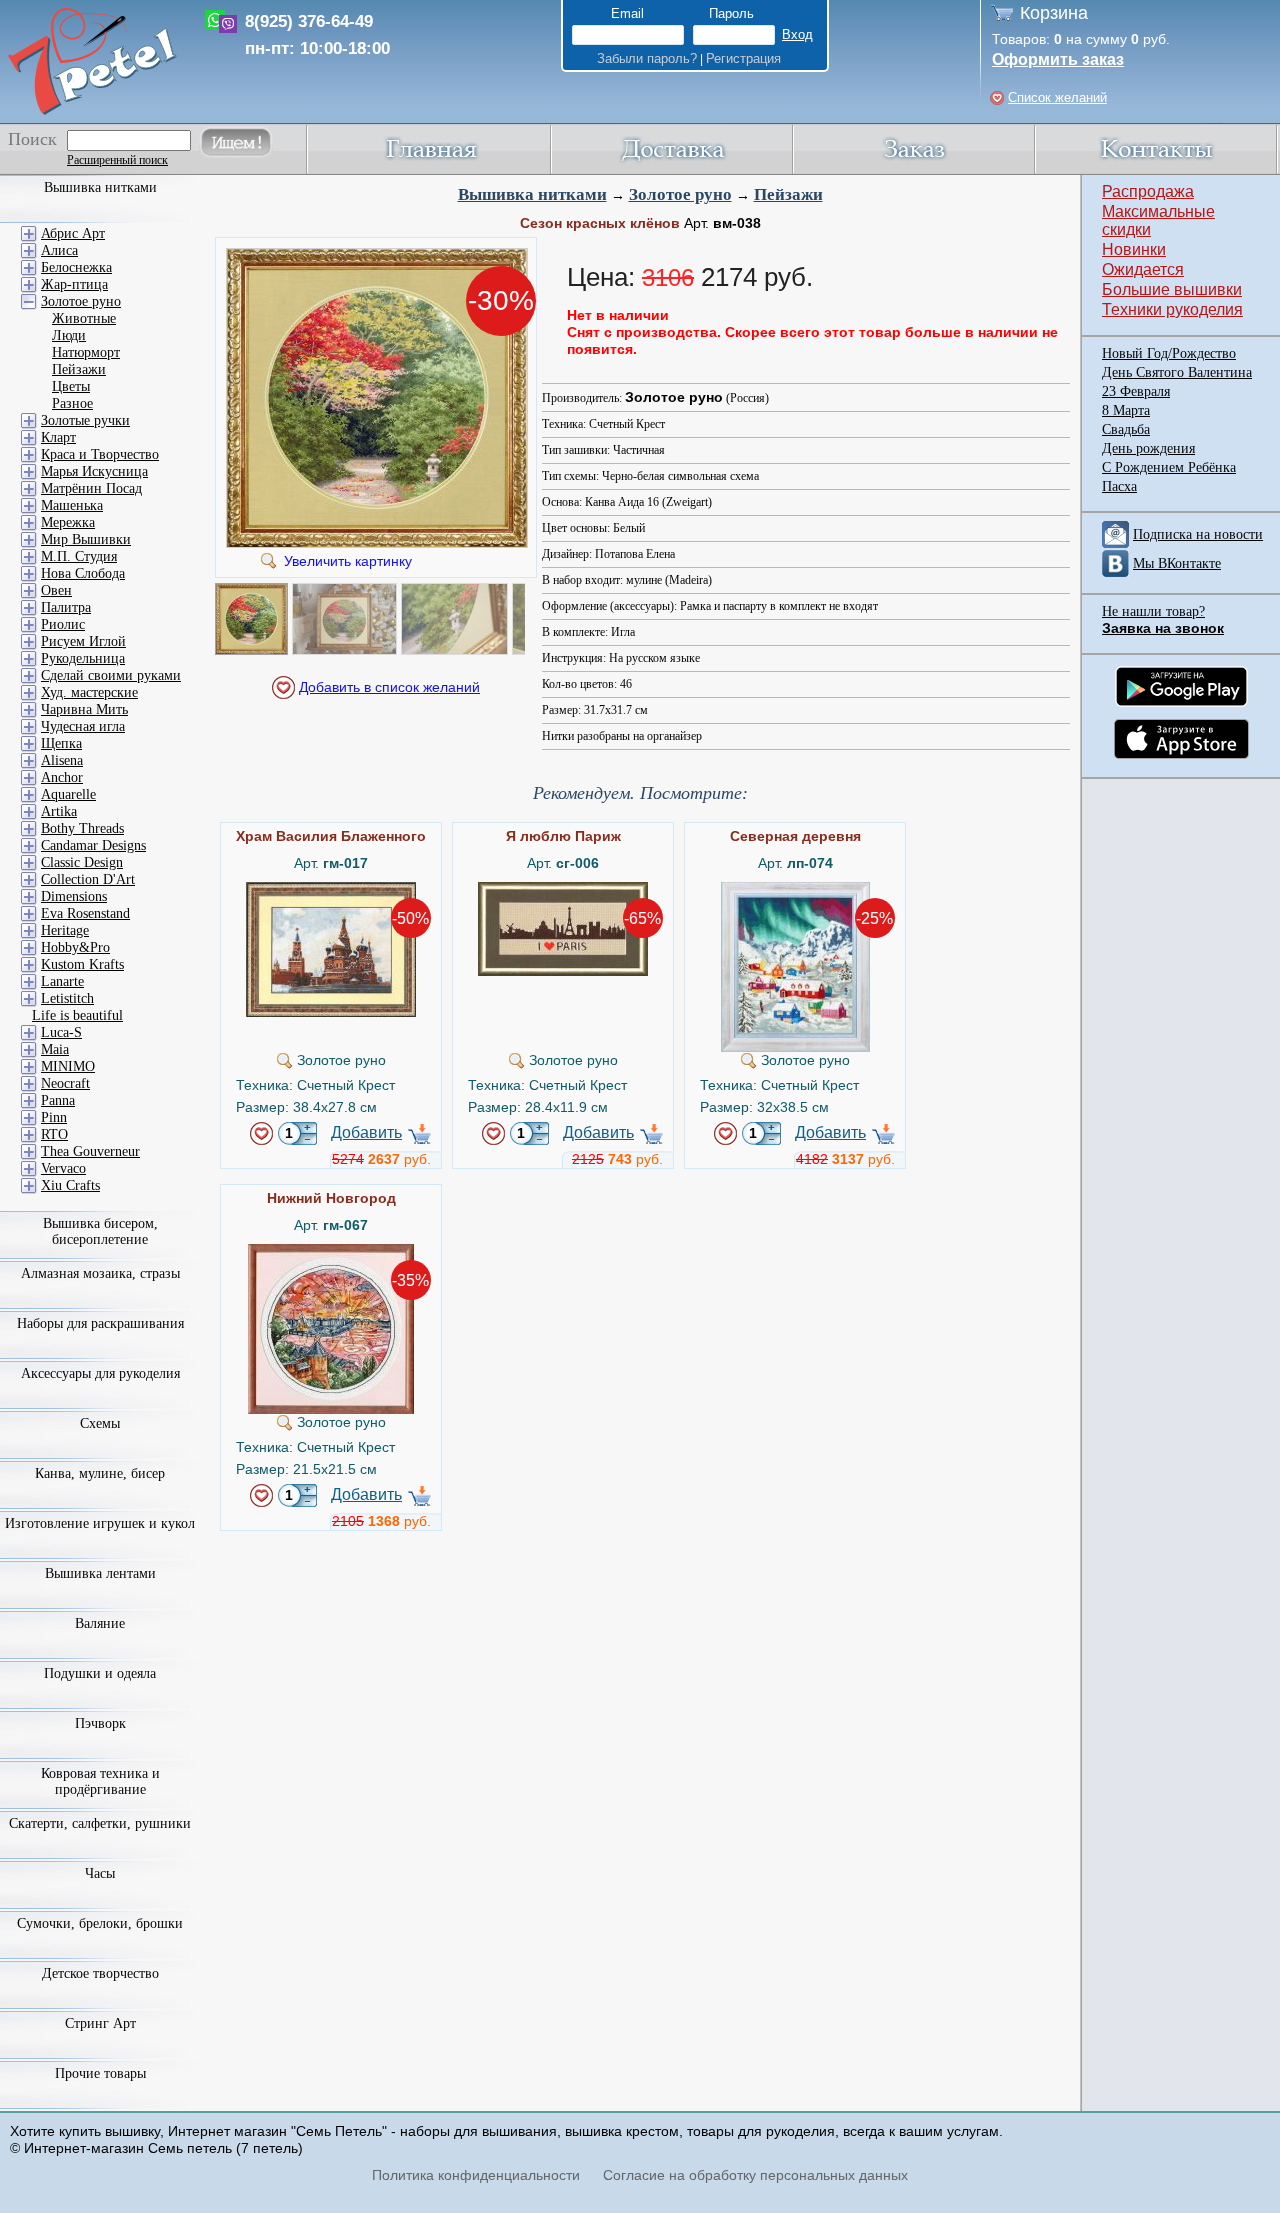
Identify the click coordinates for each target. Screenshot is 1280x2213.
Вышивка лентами (100, 1573)
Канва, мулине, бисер (100, 1473)
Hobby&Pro (75, 947)
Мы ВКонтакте (1177, 563)
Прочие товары (100, 2073)
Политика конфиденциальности (476, 2175)
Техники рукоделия (1172, 309)
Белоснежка (76, 267)
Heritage (65, 930)
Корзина (1054, 13)
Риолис (63, 624)
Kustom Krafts (82, 964)
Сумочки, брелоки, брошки (100, 1923)
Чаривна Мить (84, 709)
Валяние (100, 1623)
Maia (55, 1049)
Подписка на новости (1198, 534)
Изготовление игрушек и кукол (100, 1523)
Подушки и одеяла (100, 1673)
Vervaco (63, 1168)
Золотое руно (680, 194)
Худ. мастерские (89, 692)
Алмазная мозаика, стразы (100, 1273)
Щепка (61, 743)
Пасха (1119, 486)
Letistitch (67, 998)
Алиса (59, 250)
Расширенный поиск (117, 160)
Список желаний (1057, 97)
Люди (69, 335)
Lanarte (62, 981)
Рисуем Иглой (83, 641)
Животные (84, 318)
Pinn (54, 1117)
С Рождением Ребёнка (1169, 467)
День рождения (1148, 448)
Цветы (71, 386)
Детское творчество (100, 1973)
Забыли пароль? (647, 58)
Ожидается (1143, 269)
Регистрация (743, 58)
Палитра (66, 607)
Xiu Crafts (70, 1185)
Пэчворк (100, 1723)
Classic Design (82, 862)
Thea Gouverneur (90, 1151)
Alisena (62, 760)
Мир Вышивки (86, 539)
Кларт (58, 437)
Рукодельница (83, 658)
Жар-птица (74, 284)
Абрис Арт (73, 233)
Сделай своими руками (111, 675)
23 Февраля (1136, 391)
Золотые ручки (85, 420)
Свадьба (1126, 429)
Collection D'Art (88, 879)
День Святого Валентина (1177, 372)
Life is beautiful (77, 1015)
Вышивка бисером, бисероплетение (100, 1231)
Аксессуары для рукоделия (100, 1373)
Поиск (32, 139)
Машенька (72, 505)
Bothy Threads (82, 828)
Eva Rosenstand (85, 913)
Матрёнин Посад (91, 488)
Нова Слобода (83, 573)
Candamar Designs (93, 845)
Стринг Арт (100, 2023)
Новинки (1134, 249)
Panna (58, 1100)
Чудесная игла (83, 726)
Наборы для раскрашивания (100, 1323)
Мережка (68, 522)
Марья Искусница (94, 471)
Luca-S (61, 1032)
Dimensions (74, 896)
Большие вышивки (1172, 289)
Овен (56, 590)
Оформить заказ (1058, 59)
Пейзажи (788, 194)
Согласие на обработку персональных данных (755, 2175)
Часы (100, 1873)
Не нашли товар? (1153, 611)
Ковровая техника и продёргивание (100, 1781)
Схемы (100, 1423)
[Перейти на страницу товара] (331, 890)
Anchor (62, 777)
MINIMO (68, 1066)
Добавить (366, 1132)
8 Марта (1126, 410)
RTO (54, 1134)
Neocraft (65, 1083)
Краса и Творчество (100, 454)
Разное (72, 403)
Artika (59, 811)
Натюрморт (86, 352)
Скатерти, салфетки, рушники (100, 1823)
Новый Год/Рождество (1169, 353)
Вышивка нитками (532, 194)
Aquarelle (68, 794)
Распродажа (1148, 191)
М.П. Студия (79, 556)
